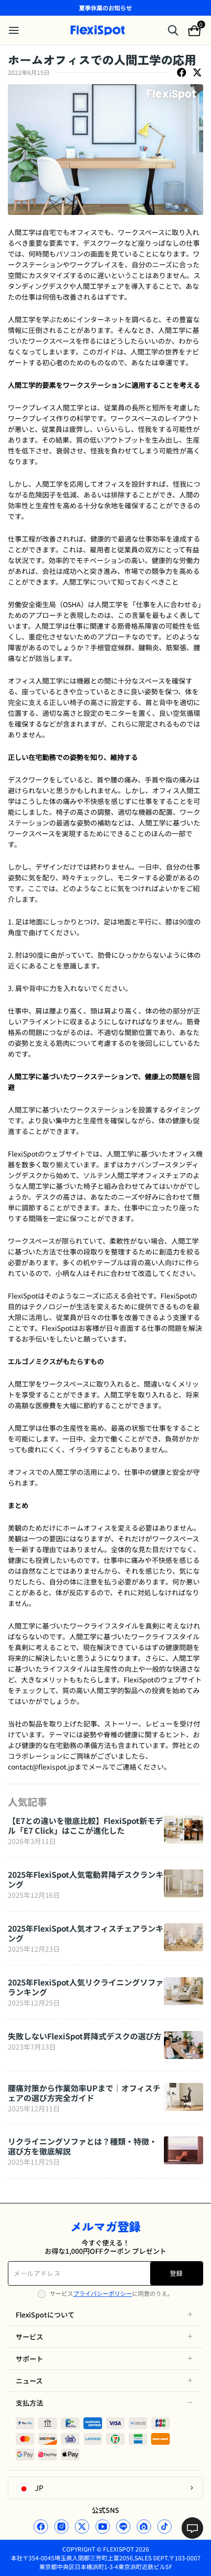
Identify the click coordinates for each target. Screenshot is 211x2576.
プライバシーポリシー (103, 2293)
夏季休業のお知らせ (105, 8)
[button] (105, 2315)
